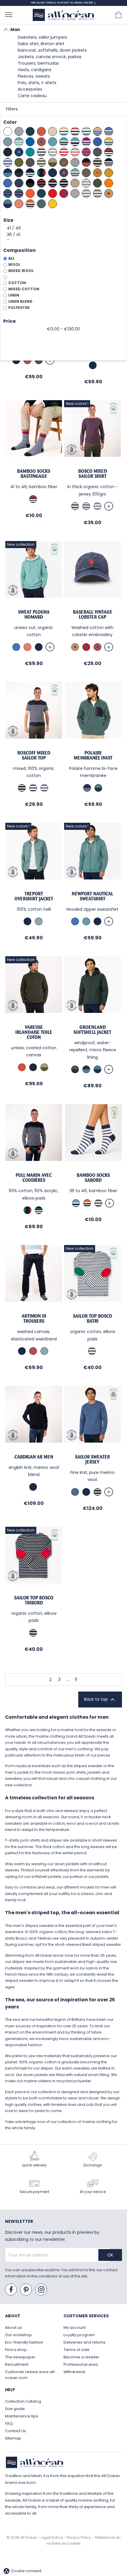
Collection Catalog (23, 2401)
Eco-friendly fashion (24, 2342)
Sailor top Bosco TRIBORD (34, 1600)
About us (13, 2327)
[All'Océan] (63, 15)
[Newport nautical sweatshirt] (92, 851)
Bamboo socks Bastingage (34, 474)
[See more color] (109, 506)
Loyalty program (79, 2335)
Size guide (15, 2409)
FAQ (9, 2423)
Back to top (100, 1700)
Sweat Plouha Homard (34, 614)
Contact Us (16, 2431)
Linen (14, 295)
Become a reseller (81, 2357)
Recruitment (17, 2364)
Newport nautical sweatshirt (92, 896)
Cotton (17, 283)
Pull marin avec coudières (34, 1178)
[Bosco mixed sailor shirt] (92, 428)
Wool (14, 264)
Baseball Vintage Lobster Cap (93, 614)
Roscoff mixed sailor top (34, 755)
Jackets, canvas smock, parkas (50, 57)
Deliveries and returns (84, 2342)
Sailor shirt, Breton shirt (41, 44)
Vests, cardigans (35, 70)
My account (75, 2327)
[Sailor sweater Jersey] (92, 1414)
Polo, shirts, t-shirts (37, 83)
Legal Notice (52, 2537)
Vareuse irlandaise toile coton (34, 1032)
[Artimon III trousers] (34, 1273)
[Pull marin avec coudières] (34, 1133)
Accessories (30, 89)
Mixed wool (21, 271)
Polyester (19, 308)
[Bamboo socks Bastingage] (34, 428)
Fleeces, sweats (34, 76)
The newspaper (20, 2357)
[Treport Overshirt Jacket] (34, 851)
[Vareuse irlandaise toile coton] (34, 985)
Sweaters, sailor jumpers (43, 37)
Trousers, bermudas (38, 63)
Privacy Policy (79, 2537)
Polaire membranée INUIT (93, 755)
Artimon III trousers (34, 1318)
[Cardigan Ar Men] (34, 1414)
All (11, 258)
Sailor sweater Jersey (92, 1459)
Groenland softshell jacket (92, 1030)
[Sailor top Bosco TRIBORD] (34, 1555)
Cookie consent (22, 2571)
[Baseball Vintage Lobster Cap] (92, 569)
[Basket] (118, 14)
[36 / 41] (63, 235)
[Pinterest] (26, 2290)
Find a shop (16, 2350)
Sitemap (13, 2438)
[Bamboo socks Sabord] (93, 1133)
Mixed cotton (24, 289)
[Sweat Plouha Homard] (34, 569)
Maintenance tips (22, 2416)
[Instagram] (41, 2290)
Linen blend (20, 301)
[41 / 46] (63, 228)
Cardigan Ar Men (34, 1457)
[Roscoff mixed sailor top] (34, 710)
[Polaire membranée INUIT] (93, 710)
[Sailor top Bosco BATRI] (92, 1273)
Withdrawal (74, 2372)
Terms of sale (76, 2350)
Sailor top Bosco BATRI (93, 1318)
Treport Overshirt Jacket (34, 896)
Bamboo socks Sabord (93, 1178)
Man (15, 30)
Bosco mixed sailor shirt (93, 474)
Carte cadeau (32, 96)
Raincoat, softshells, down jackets (52, 50)
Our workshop (18, 2335)
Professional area (81, 2364)
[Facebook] (11, 2290)
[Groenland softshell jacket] (92, 985)
